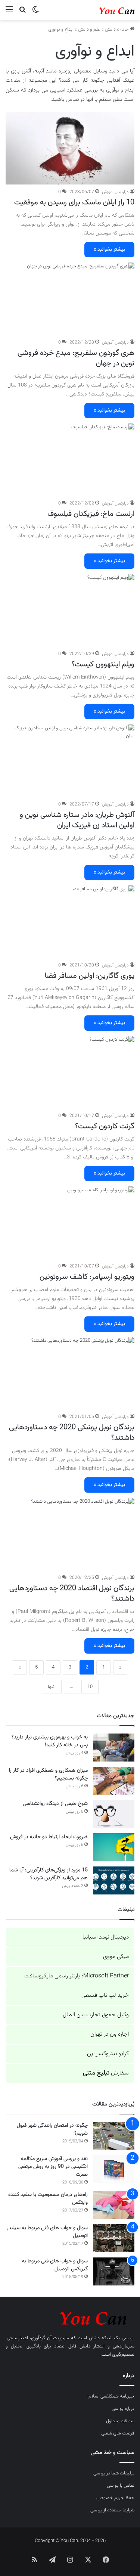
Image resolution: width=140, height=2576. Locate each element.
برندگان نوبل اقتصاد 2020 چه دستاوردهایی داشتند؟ (72, 1593)
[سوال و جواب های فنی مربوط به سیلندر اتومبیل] (114, 2238)
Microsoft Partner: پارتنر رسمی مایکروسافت (77, 1976)
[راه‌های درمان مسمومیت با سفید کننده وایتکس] (114, 2205)
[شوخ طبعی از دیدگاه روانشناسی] (114, 1814)
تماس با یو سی (121, 2486)
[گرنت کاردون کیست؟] (70, 1072)
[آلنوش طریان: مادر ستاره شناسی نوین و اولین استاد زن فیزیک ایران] (70, 761)
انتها (52, 1687)
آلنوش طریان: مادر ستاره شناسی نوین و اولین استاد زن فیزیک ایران (77, 820)
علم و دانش (89, 30)
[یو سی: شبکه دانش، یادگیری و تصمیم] (105, 10)
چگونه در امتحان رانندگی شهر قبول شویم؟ (52, 2130)
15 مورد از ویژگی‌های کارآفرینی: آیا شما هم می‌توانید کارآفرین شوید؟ (49, 1874)
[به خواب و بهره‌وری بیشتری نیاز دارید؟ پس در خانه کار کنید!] (114, 1748)
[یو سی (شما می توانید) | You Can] (70, 2317)
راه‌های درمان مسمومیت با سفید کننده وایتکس (48, 2199)
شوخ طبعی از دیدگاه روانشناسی (55, 1804)
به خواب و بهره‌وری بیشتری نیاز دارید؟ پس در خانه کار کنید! (50, 1741)
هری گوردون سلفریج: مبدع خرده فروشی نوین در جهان (76, 358)
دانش (110, 30)
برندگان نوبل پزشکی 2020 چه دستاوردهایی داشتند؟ (72, 1433)
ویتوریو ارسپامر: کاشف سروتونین (87, 1277)
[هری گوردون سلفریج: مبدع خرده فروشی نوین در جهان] (70, 299)
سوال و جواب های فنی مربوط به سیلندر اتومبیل (47, 2232)
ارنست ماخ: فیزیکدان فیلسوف (91, 514)
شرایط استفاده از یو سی (112, 2510)
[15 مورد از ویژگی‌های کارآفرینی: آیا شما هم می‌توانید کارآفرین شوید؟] (114, 1880)
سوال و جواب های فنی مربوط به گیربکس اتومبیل (55, 2265)
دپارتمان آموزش (115, 192)
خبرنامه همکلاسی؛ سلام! (111, 2396)
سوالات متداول (120, 2421)
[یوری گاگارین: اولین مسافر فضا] (70, 922)
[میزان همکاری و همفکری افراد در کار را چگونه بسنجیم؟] (114, 1781)
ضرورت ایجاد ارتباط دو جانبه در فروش (49, 1837)
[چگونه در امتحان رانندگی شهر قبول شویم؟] (114, 2136)
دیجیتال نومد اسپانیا (106, 1937)
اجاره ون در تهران (110, 2034)
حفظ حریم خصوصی (115, 2498)
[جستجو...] (22, 13)
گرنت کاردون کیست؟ (105, 1126)
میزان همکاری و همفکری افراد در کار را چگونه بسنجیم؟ (48, 1774)
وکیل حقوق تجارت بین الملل (96, 2015)
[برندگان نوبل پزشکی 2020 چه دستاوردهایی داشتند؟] (70, 1373)
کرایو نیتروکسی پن (108, 2054)
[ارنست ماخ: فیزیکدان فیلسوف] (70, 460)
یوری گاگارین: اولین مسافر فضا (90, 976)
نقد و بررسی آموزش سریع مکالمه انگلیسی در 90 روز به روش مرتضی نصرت (53, 2167)
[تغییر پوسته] (35, 13)
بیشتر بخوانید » (109, 249)
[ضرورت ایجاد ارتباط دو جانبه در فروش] (114, 1847)
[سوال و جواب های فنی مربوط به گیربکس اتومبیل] (114, 2271)
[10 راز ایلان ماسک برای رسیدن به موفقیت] (70, 148)
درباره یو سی (123, 2409)
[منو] (9, 13)
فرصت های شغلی (118, 2433)
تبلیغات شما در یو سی (114, 2473)
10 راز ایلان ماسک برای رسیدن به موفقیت (74, 202)
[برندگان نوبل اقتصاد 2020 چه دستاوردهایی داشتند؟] (70, 1534)
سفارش (106, 2073)
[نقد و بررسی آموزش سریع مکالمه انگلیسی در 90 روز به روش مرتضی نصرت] (114, 2169)
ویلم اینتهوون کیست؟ (103, 664)
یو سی (128, 2338)
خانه (125, 30)
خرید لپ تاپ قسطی (105, 1995)
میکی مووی (116, 1957)
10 (90, 1687)
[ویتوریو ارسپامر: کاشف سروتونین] (70, 1223)
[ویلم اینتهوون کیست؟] (70, 610)
